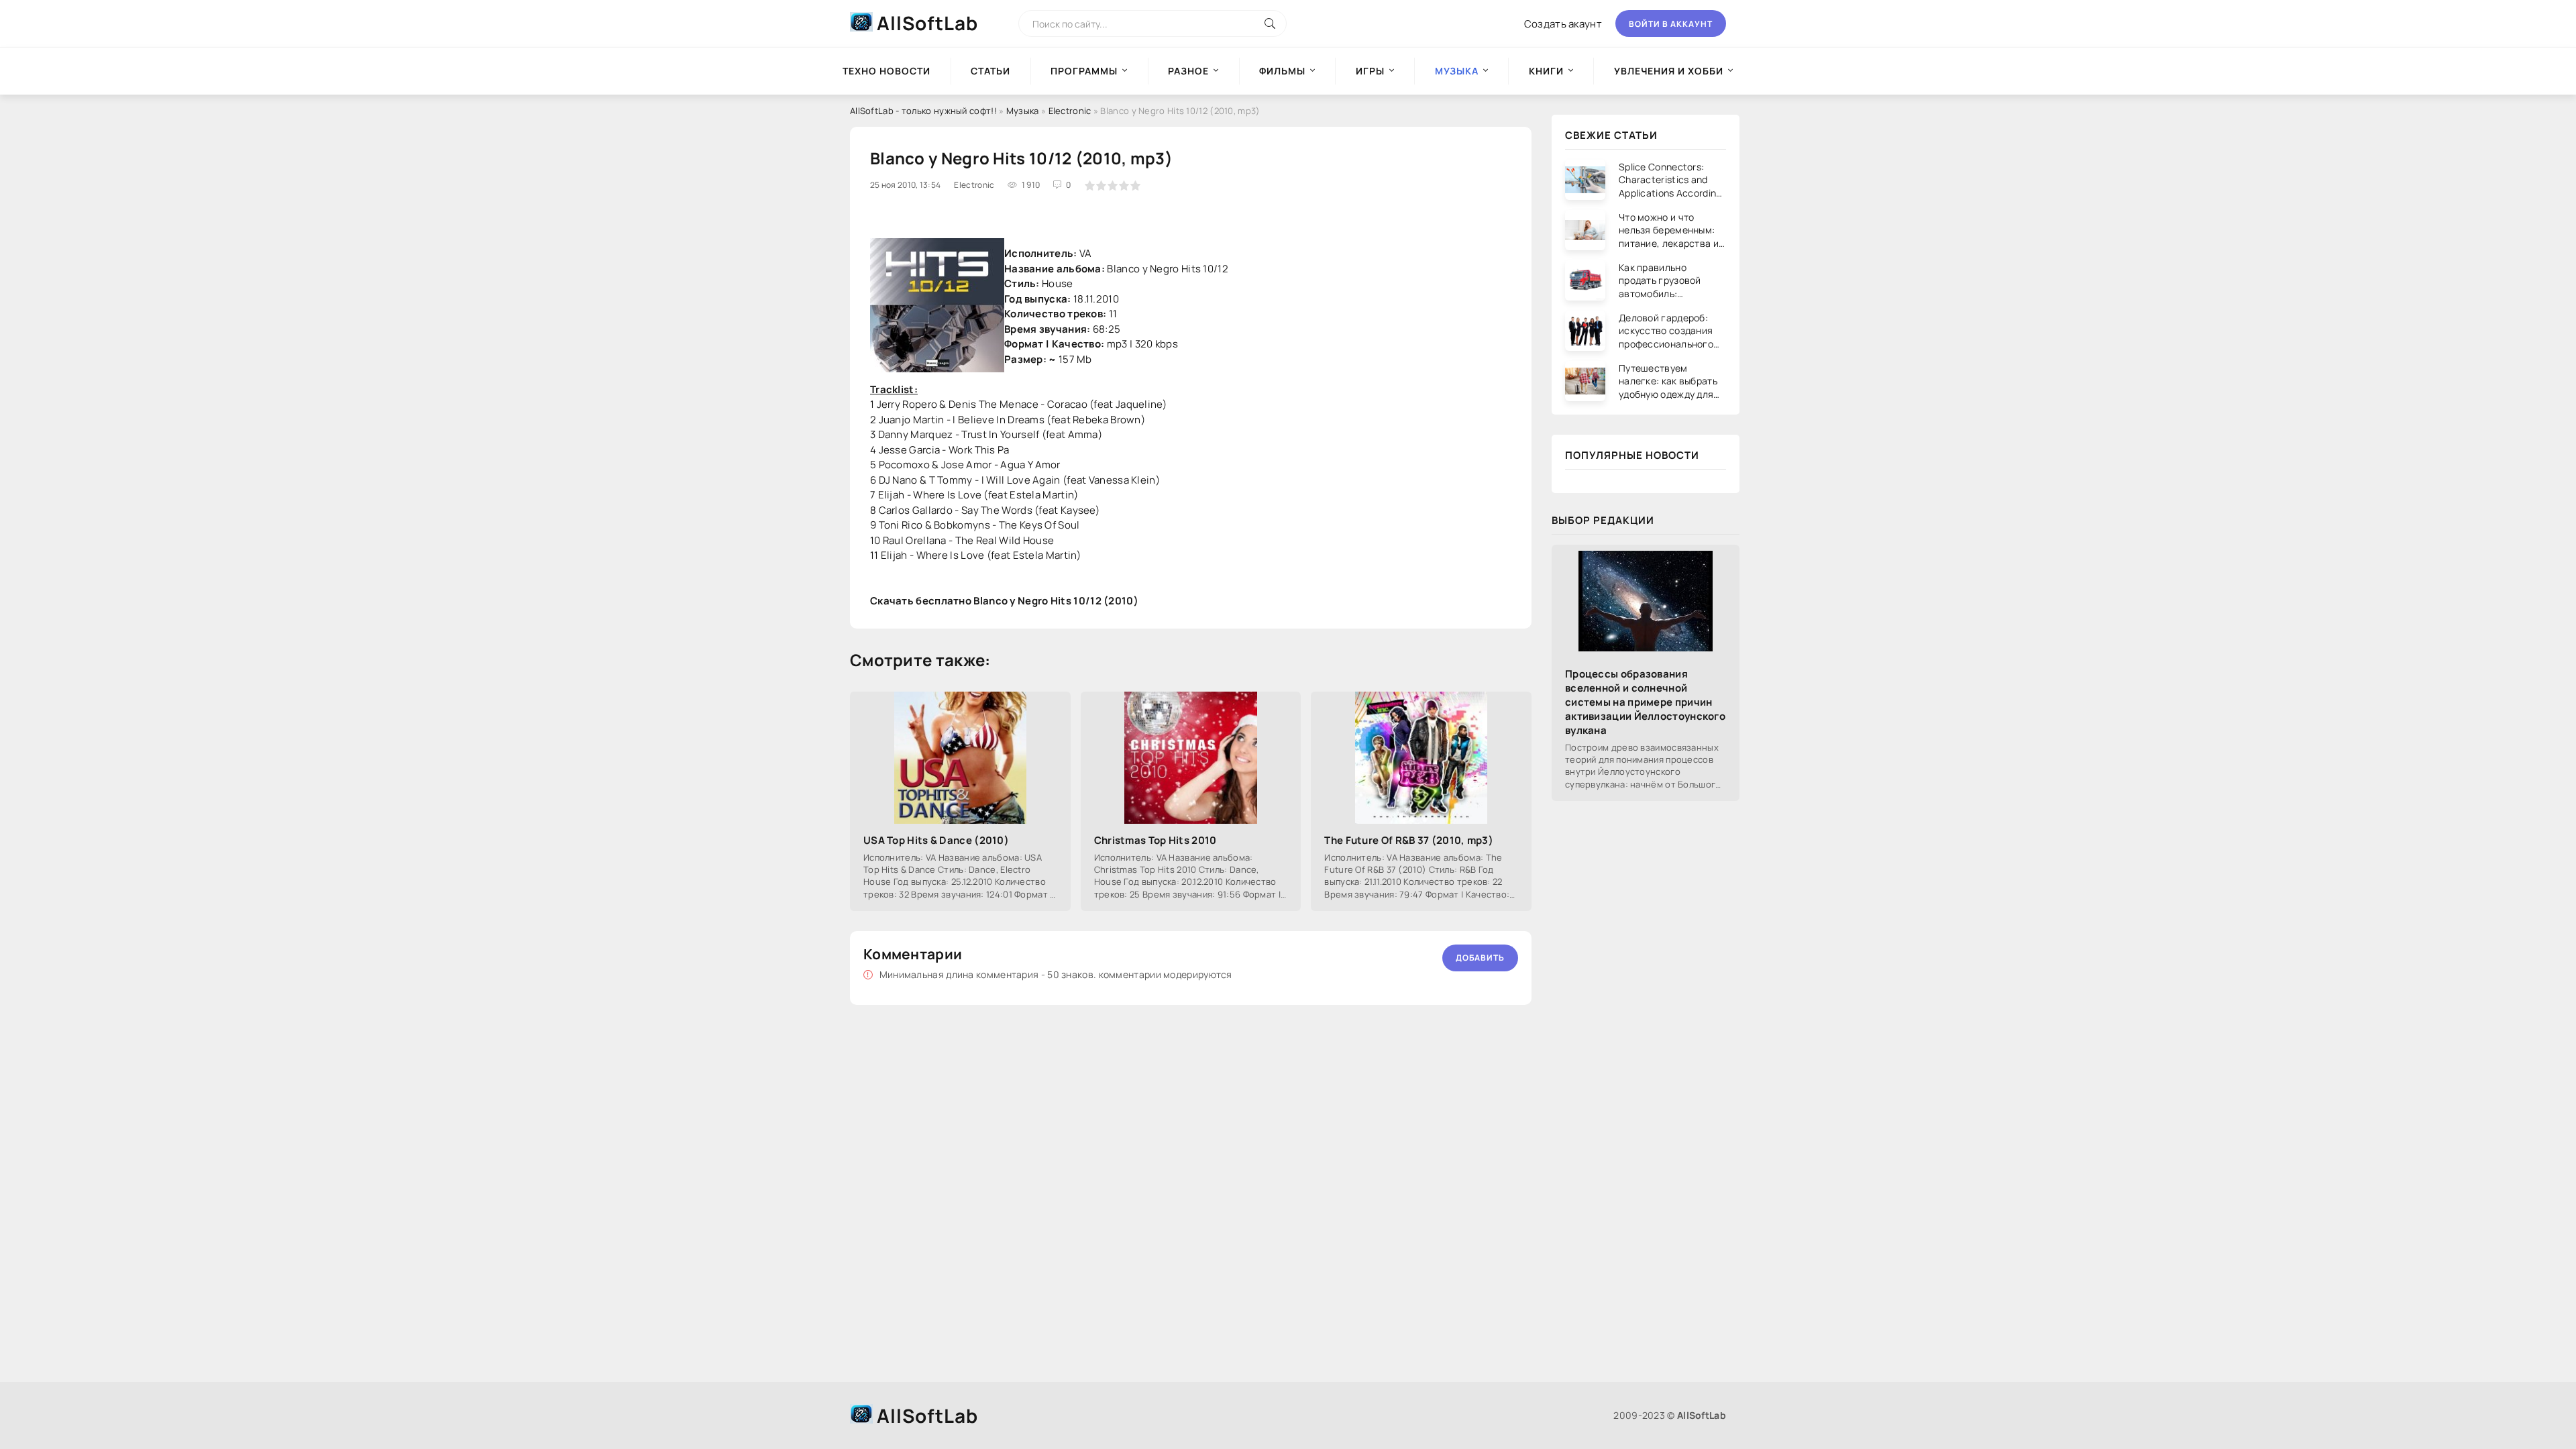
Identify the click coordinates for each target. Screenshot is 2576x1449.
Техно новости (887, 71)
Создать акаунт (1563, 24)
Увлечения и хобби (1669, 71)
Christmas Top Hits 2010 (1156, 840)
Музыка (1023, 111)
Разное (1188, 71)
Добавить (1480, 958)
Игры (1370, 71)
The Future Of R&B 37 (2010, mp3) (1409, 840)
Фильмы (1282, 71)
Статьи (990, 71)
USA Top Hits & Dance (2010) (936, 840)
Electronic (1070, 111)
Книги (1546, 71)
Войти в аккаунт (1671, 24)
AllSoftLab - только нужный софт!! (923, 111)
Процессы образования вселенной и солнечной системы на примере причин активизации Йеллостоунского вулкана (1645, 702)
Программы (1084, 71)
